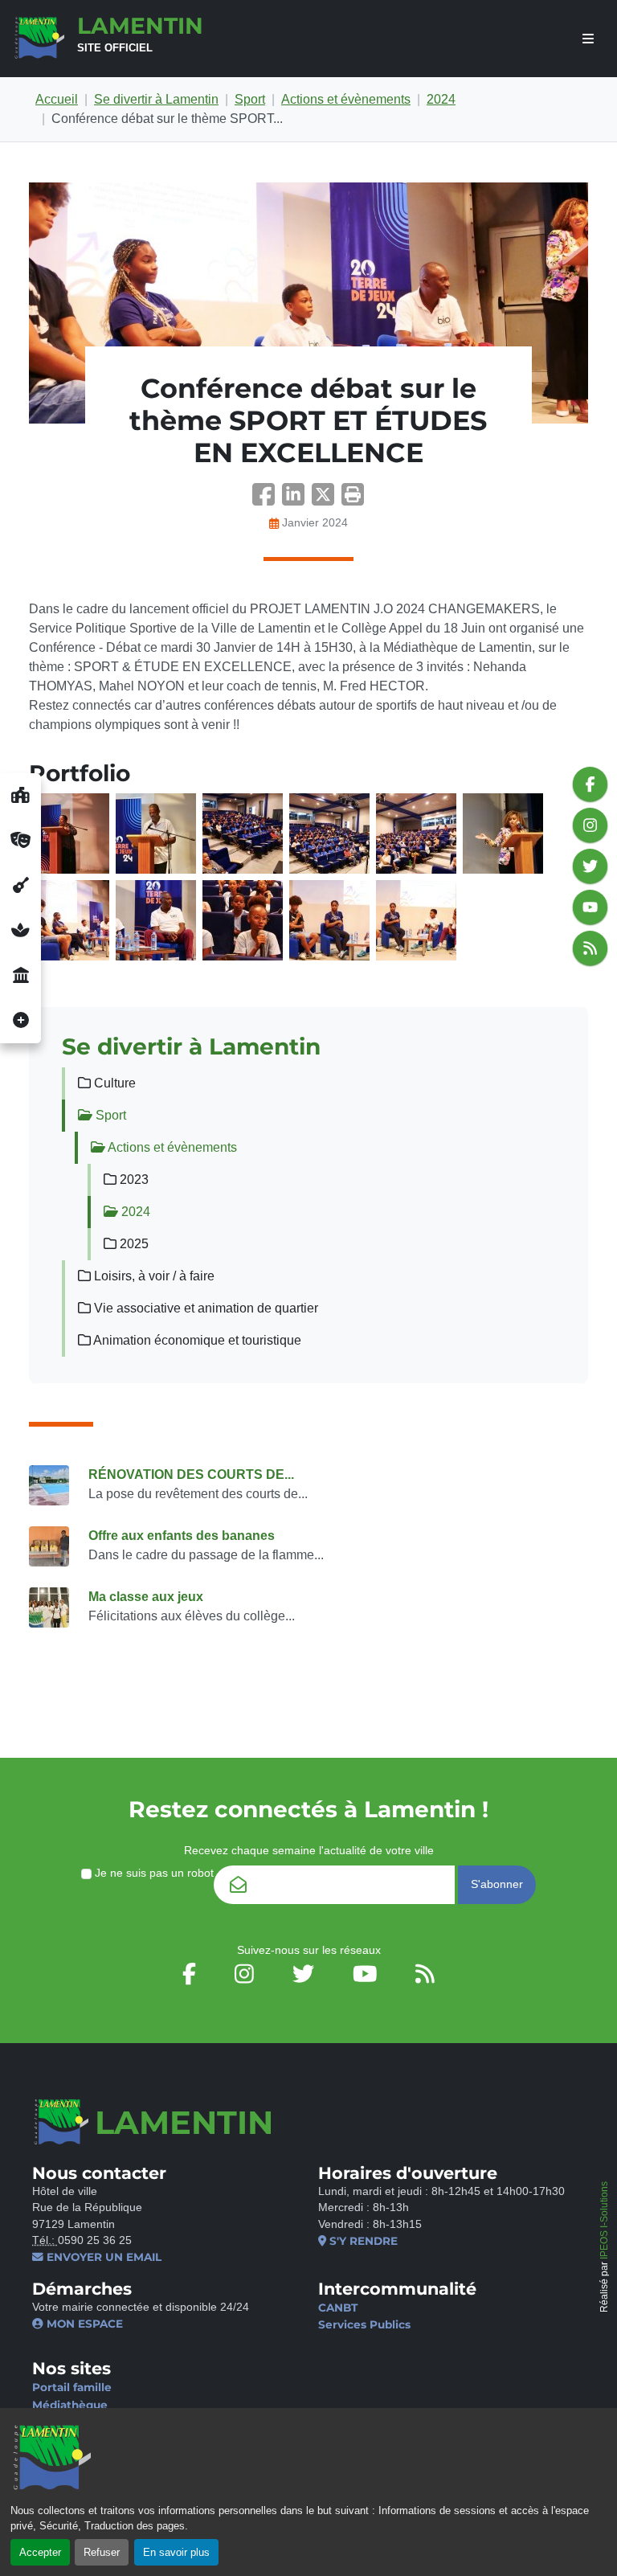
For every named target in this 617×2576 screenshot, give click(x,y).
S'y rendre (362, 2241)
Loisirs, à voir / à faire (153, 1276)
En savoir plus (176, 2552)
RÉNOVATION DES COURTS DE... (191, 1474)
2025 (133, 1244)
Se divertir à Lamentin (156, 99)
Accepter (40, 2552)
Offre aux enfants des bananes (182, 1536)
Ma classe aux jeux (146, 1597)
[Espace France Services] (20, 976)
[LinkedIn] (297, 500)
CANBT (338, 2308)
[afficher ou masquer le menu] (588, 39)
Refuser (102, 2552)
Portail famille (72, 2387)
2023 (133, 1179)
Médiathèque (70, 2405)
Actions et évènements (346, 99)
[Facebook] (267, 500)
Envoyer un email (102, 2257)
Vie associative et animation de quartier (204, 1308)
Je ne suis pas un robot (153, 1873)
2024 (441, 99)
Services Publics (364, 2324)
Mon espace (83, 2324)
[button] (353, 500)
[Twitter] (327, 500)
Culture (113, 1083)
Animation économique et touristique (196, 1340)
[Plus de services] (20, 1021)
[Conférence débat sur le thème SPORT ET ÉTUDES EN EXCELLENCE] (308, 303)
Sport (250, 99)
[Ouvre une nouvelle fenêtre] (20, 796)
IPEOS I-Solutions (604, 2220)
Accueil (57, 99)
